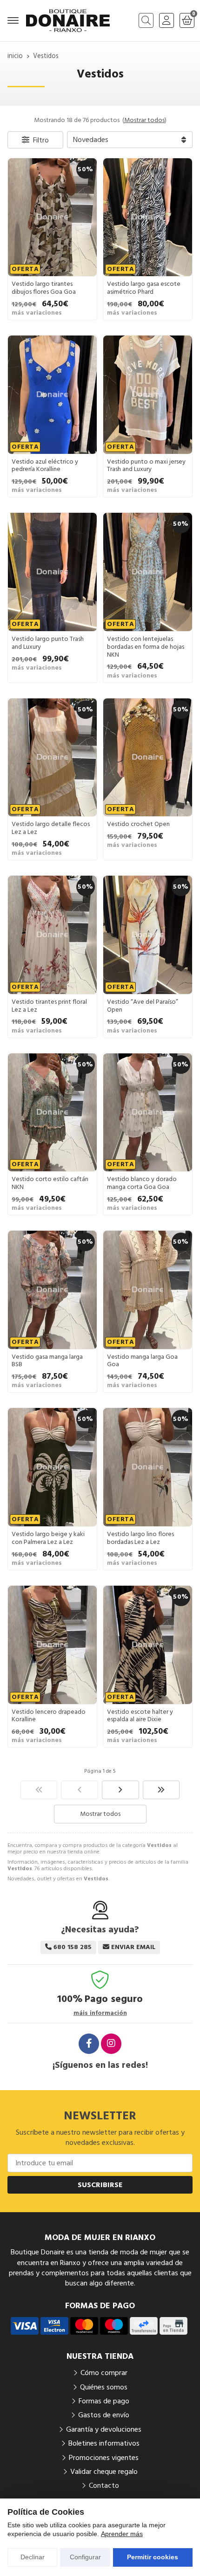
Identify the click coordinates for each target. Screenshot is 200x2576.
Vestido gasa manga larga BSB (47, 1361)
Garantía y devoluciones (104, 2429)
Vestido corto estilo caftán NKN (50, 1183)
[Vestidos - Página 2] (120, 1790)
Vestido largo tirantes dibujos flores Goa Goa (44, 288)
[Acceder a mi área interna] (167, 20)
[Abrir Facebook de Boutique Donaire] (89, 2044)
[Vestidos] (39, 1790)
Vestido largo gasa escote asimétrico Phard (144, 288)
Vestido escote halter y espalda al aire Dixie (140, 1716)
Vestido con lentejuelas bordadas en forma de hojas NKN (146, 647)
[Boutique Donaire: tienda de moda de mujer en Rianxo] (68, 21)
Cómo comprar (104, 2373)
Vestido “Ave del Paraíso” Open (143, 1006)
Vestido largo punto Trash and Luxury (48, 643)
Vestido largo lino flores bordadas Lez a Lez (140, 1538)
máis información (100, 2013)
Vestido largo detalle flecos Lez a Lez (51, 828)
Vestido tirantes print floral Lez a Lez (49, 1006)
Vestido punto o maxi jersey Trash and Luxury (146, 466)
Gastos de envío (104, 2415)
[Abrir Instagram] (111, 2044)
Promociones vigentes (104, 2458)
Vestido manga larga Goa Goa (142, 1361)
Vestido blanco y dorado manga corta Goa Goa (142, 1183)
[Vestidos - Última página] (161, 1790)
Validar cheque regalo (104, 2472)
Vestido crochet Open (138, 824)
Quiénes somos (104, 2387)
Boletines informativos (104, 2443)
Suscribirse (100, 2185)
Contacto (104, 2486)
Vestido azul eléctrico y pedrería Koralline (45, 466)
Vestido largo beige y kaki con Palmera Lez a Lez (48, 1538)
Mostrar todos (144, 120)
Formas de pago (104, 2401)
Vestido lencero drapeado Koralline (49, 1716)
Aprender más (122, 2534)
